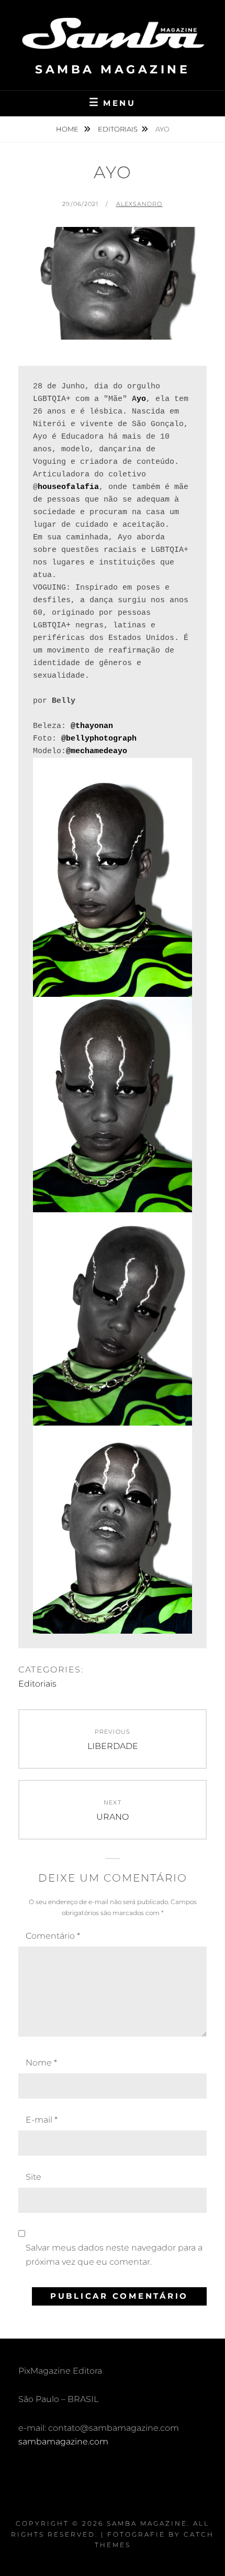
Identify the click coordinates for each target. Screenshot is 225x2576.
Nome (41, 2063)
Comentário (53, 1936)
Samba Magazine (113, 69)
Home (68, 129)
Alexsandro (139, 204)
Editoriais (118, 129)
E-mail (42, 2120)
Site (33, 2177)
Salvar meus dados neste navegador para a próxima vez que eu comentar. (114, 2254)
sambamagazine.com (63, 2442)
